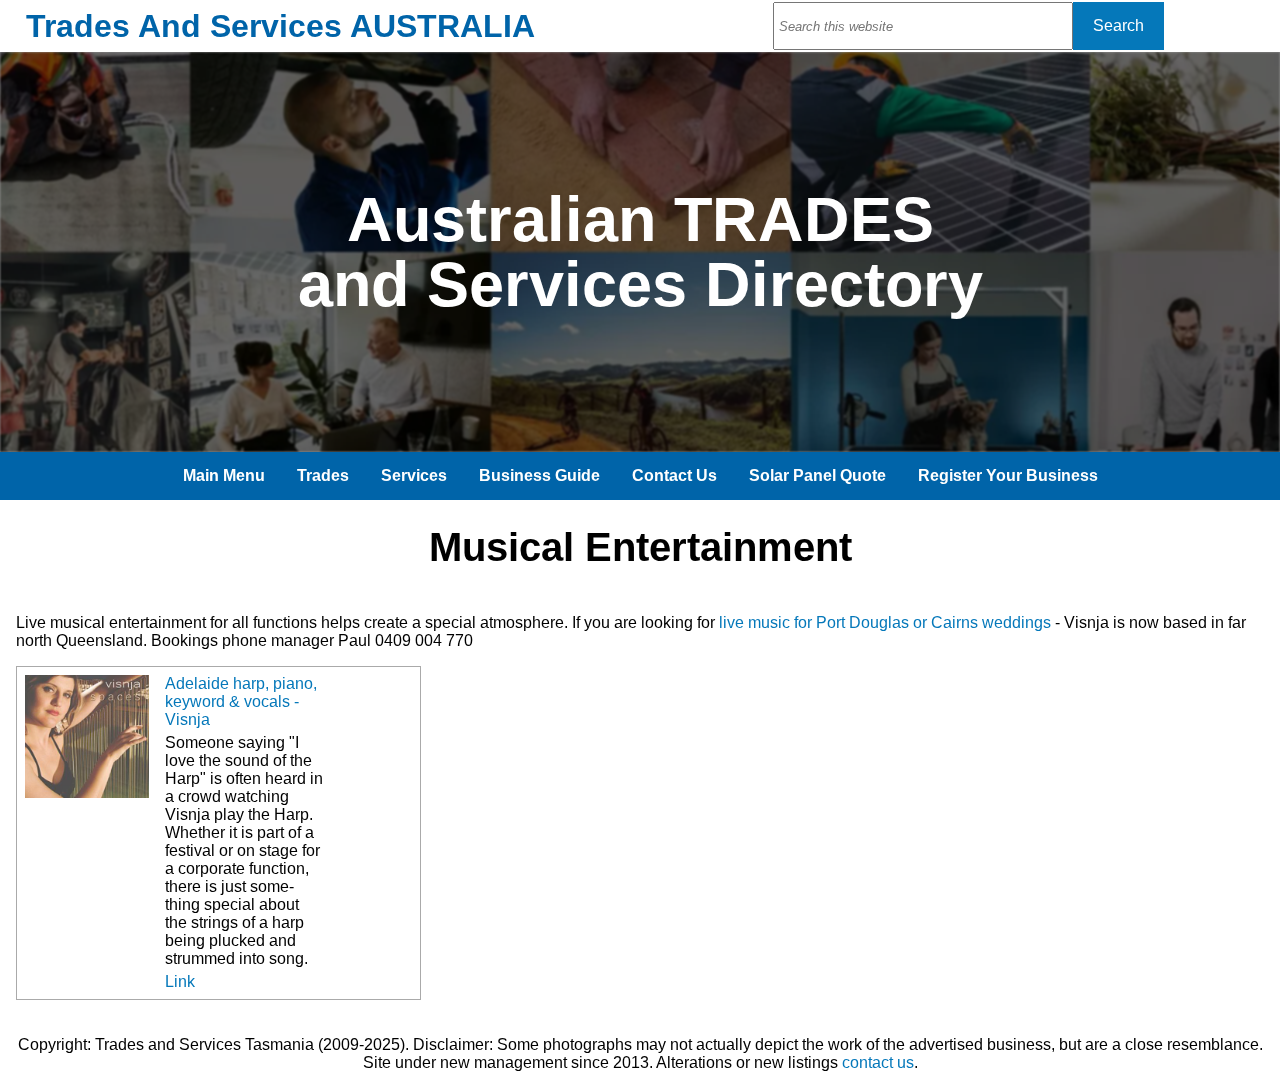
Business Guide (539, 475)
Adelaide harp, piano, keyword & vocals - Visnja (241, 701)
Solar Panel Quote (817, 475)
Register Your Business (1008, 475)
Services (414, 475)
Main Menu (224, 475)
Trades (323, 475)
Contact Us (674, 475)
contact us (878, 1062)
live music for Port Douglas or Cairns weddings (885, 622)
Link (180, 981)
